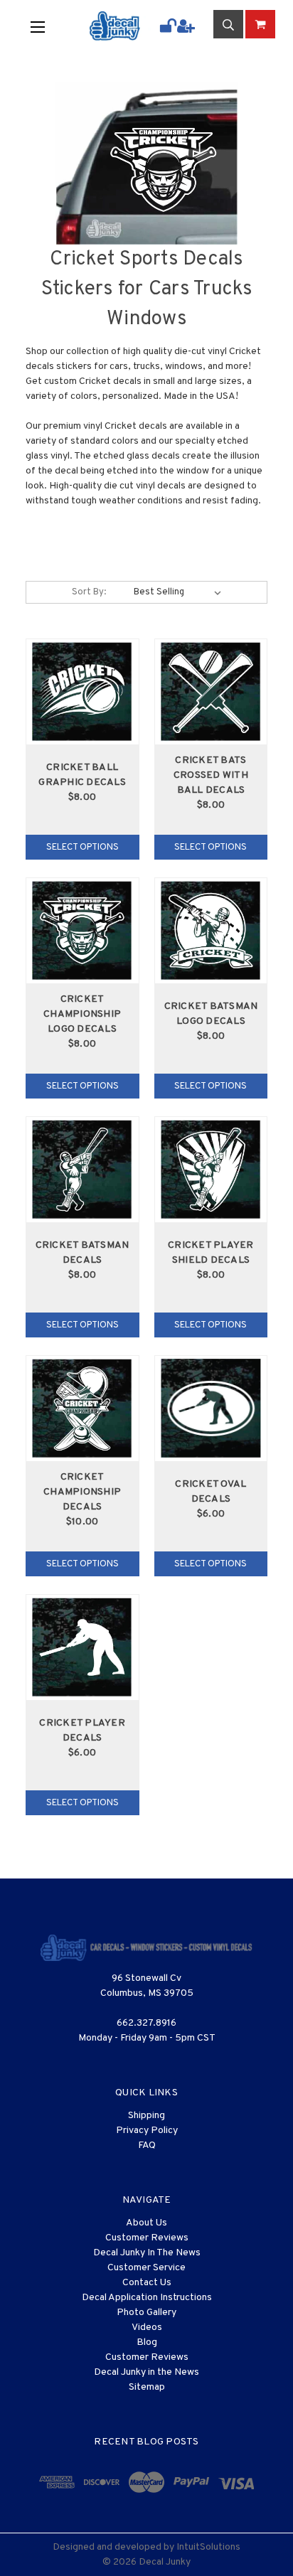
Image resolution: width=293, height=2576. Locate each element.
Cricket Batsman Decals (82, 1253)
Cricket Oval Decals (211, 1492)
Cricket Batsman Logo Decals (211, 1014)
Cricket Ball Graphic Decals (82, 775)
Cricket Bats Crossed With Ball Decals (211, 775)
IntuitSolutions (208, 2547)
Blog (147, 2342)
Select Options (82, 848)
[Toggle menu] (48, 26)
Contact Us (147, 2283)
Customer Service (146, 2268)
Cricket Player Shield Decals (211, 1253)
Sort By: (89, 592)
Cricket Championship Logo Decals (82, 1014)
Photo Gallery (146, 2313)
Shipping (146, 2116)
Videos (147, 2328)
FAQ (147, 2145)
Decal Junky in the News (146, 2372)
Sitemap (147, 2387)
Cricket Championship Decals (82, 1492)
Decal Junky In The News (147, 2253)
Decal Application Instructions (147, 2298)
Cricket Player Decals (82, 1731)
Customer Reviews (147, 2238)
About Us (146, 2223)
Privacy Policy (147, 2131)
